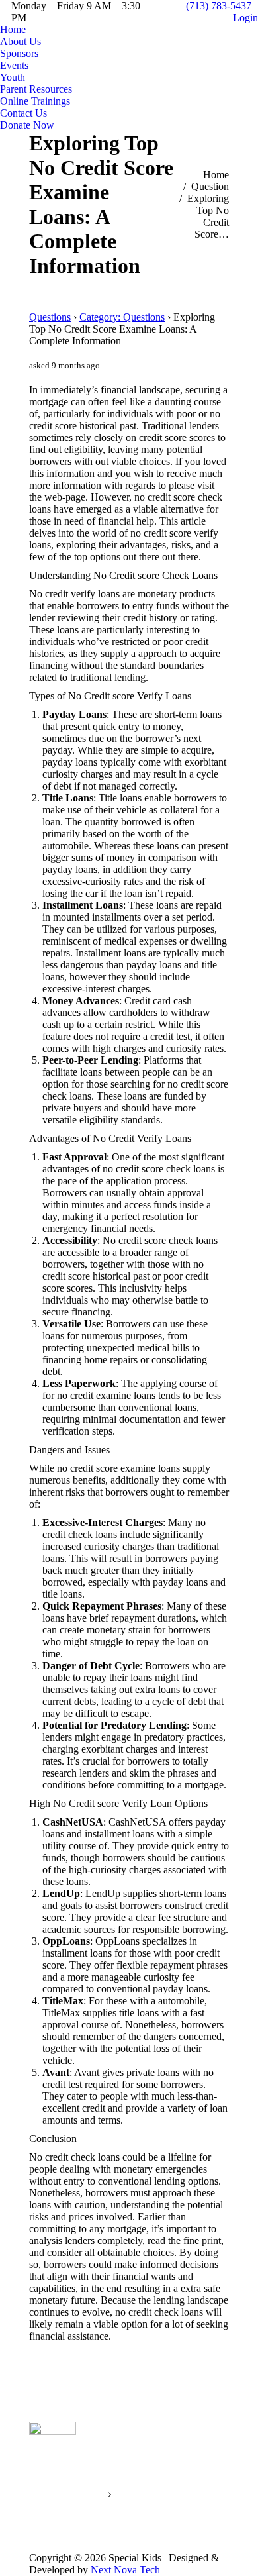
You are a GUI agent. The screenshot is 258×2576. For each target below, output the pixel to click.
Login (245, 18)
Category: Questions (122, 317)
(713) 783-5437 (219, 6)
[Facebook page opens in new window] (192, 2481)
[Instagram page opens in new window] (212, 2481)
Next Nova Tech (125, 2570)
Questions (50, 317)
